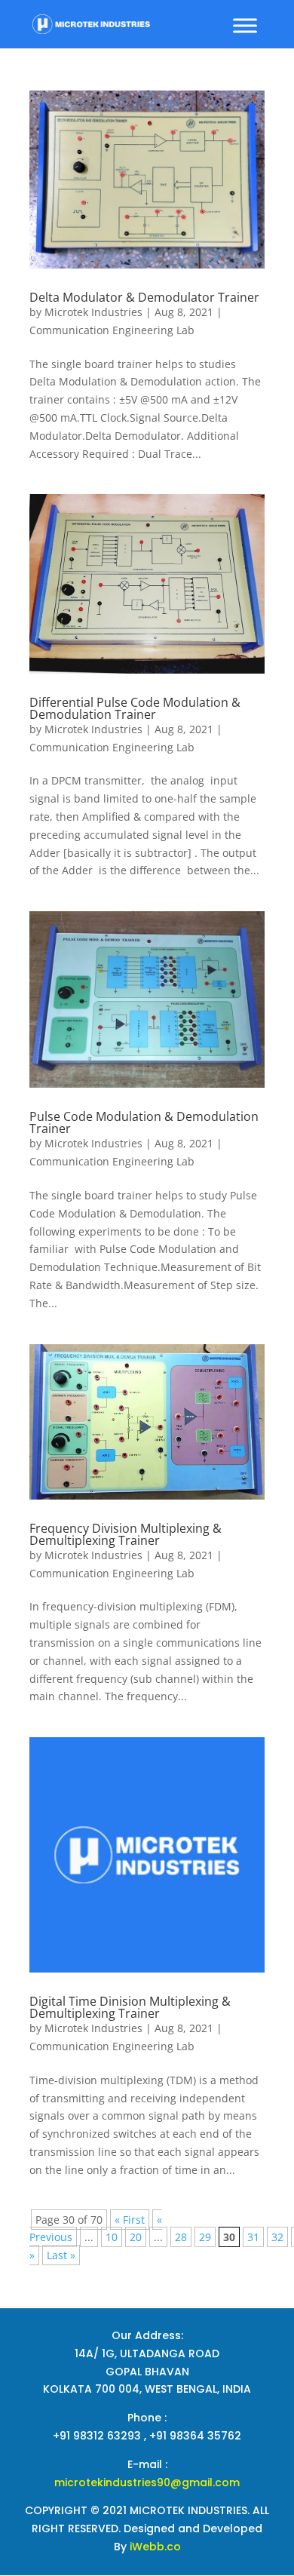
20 (136, 2237)
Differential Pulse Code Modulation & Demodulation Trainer (135, 708)
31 (253, 2237)
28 (181, 2237)
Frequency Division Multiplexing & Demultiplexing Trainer (126, 1534)
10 (112, 2237)
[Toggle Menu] (245, 25)
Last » (61, 2255)
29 (205, 2237)
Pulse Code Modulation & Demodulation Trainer (144, 1122)
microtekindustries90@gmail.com (147, 2482)
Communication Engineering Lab (112, 330)
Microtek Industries (93, 312)
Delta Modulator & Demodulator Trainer (144, 297)
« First (130, 2220)
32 (277, 2237)
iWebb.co (155, 2547)
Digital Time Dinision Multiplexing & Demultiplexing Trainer (130, 2007)
